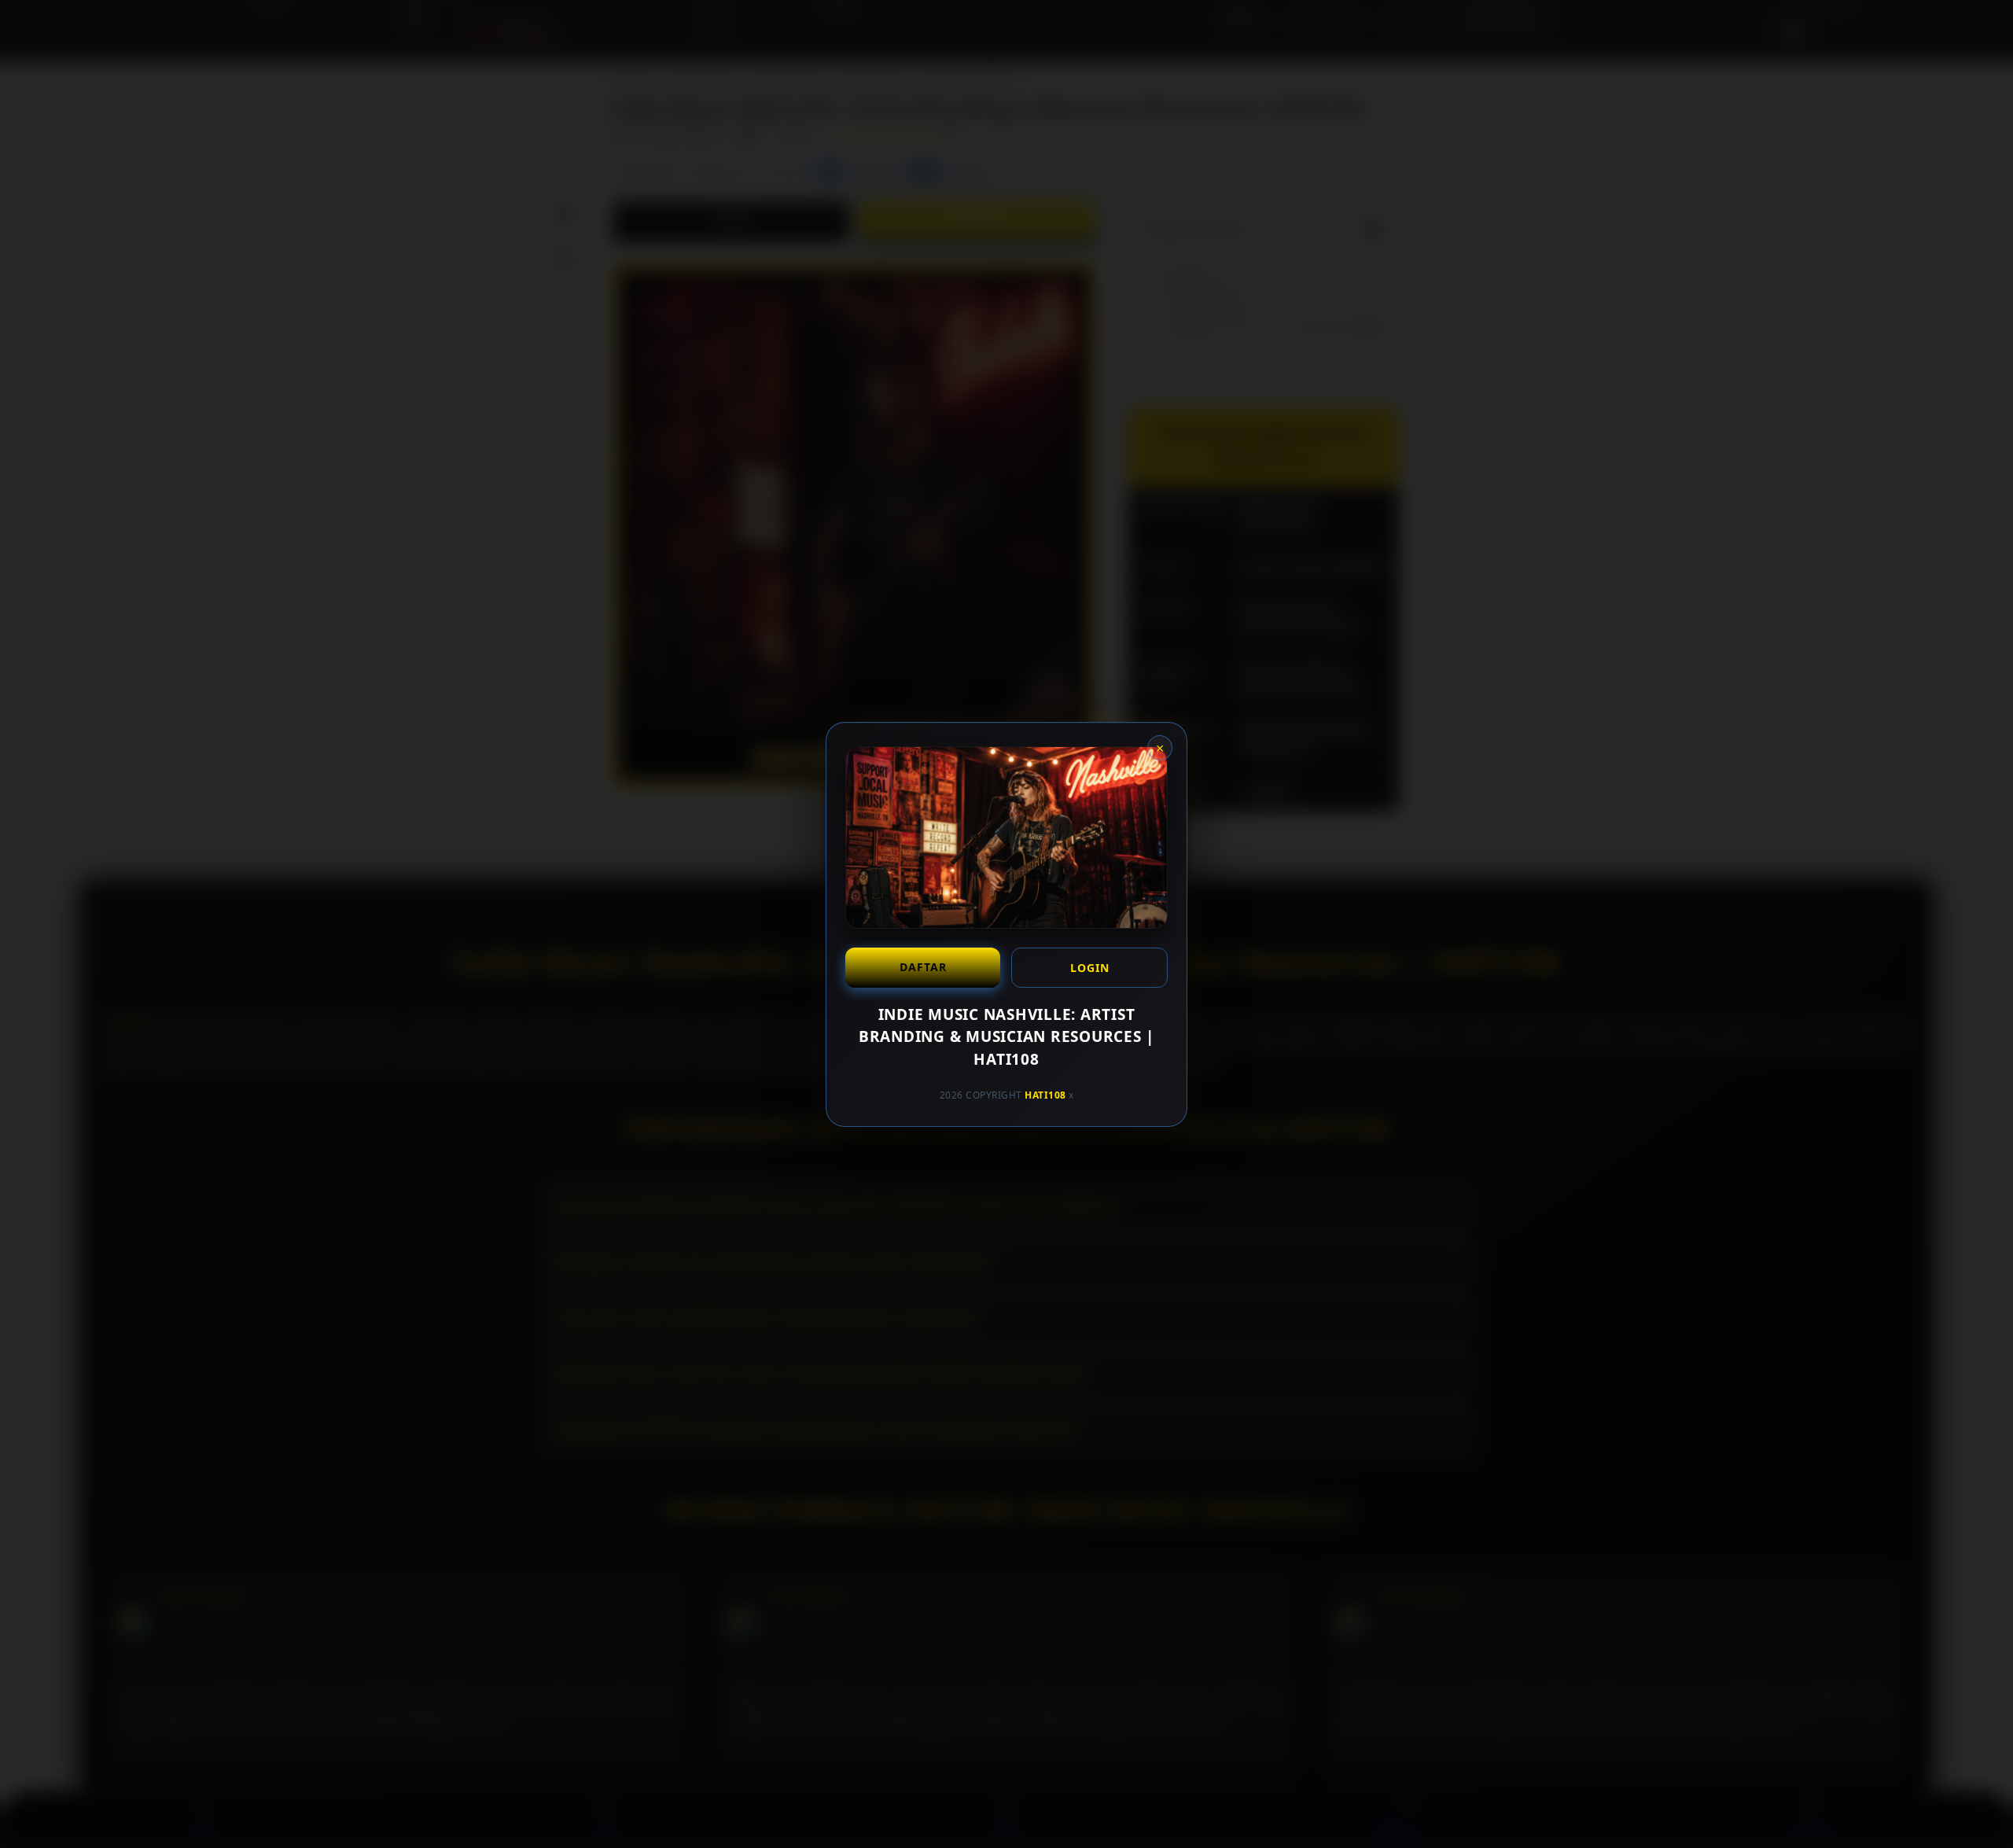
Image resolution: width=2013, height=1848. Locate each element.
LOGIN (1090, 967)
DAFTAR (923, 966)
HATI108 (1045, 1095)
